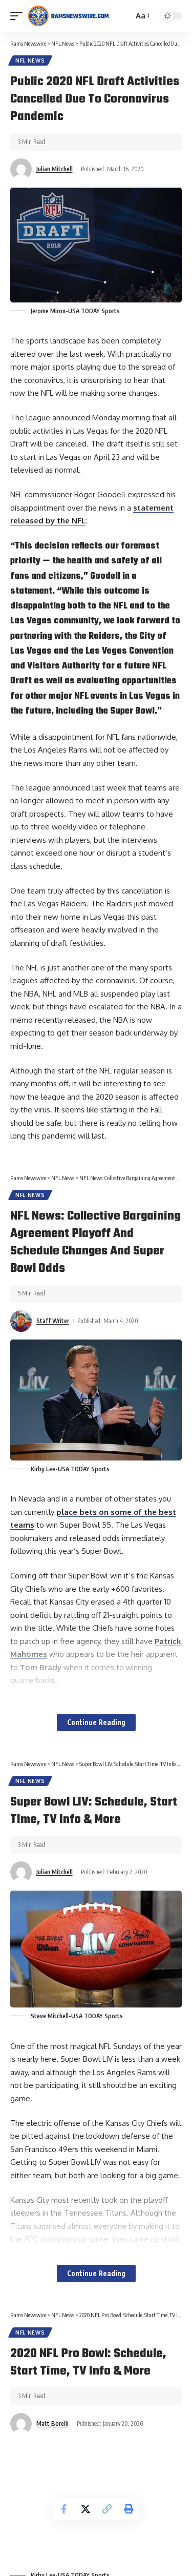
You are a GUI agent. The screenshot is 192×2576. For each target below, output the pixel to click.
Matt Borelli (52, 2423)
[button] (19, 16)
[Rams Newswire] (68, 16)
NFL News (30, 60)
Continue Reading (96, 1722)
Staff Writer (53, 1321)
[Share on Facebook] (64, 2509)
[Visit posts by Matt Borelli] (21, 2424)
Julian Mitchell (55, 169)
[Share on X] (86, 2509)
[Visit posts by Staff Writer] (21, 1321)
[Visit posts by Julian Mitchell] (21, 169)
